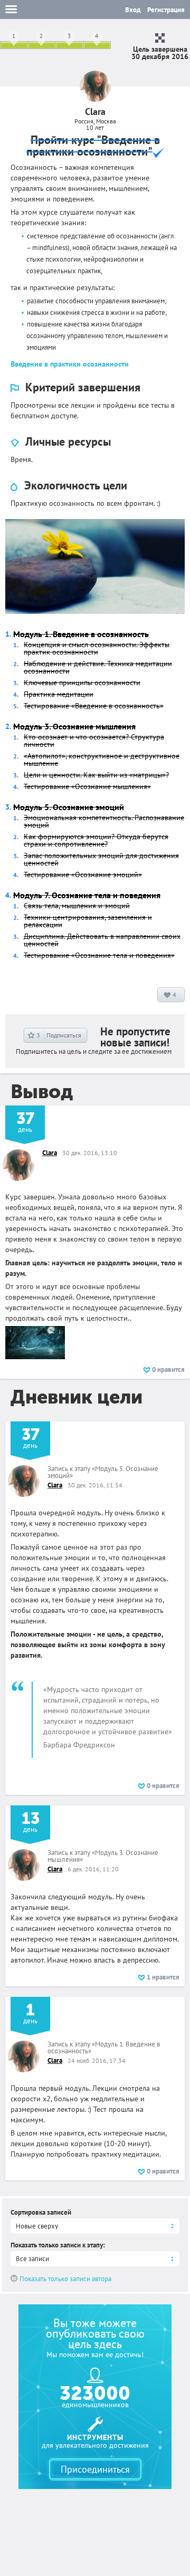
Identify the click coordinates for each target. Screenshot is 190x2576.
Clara (50, 1153)
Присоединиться (95, 2469)
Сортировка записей (41, 2212)
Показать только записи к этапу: (58, 2245)
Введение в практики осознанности (70, 364)
